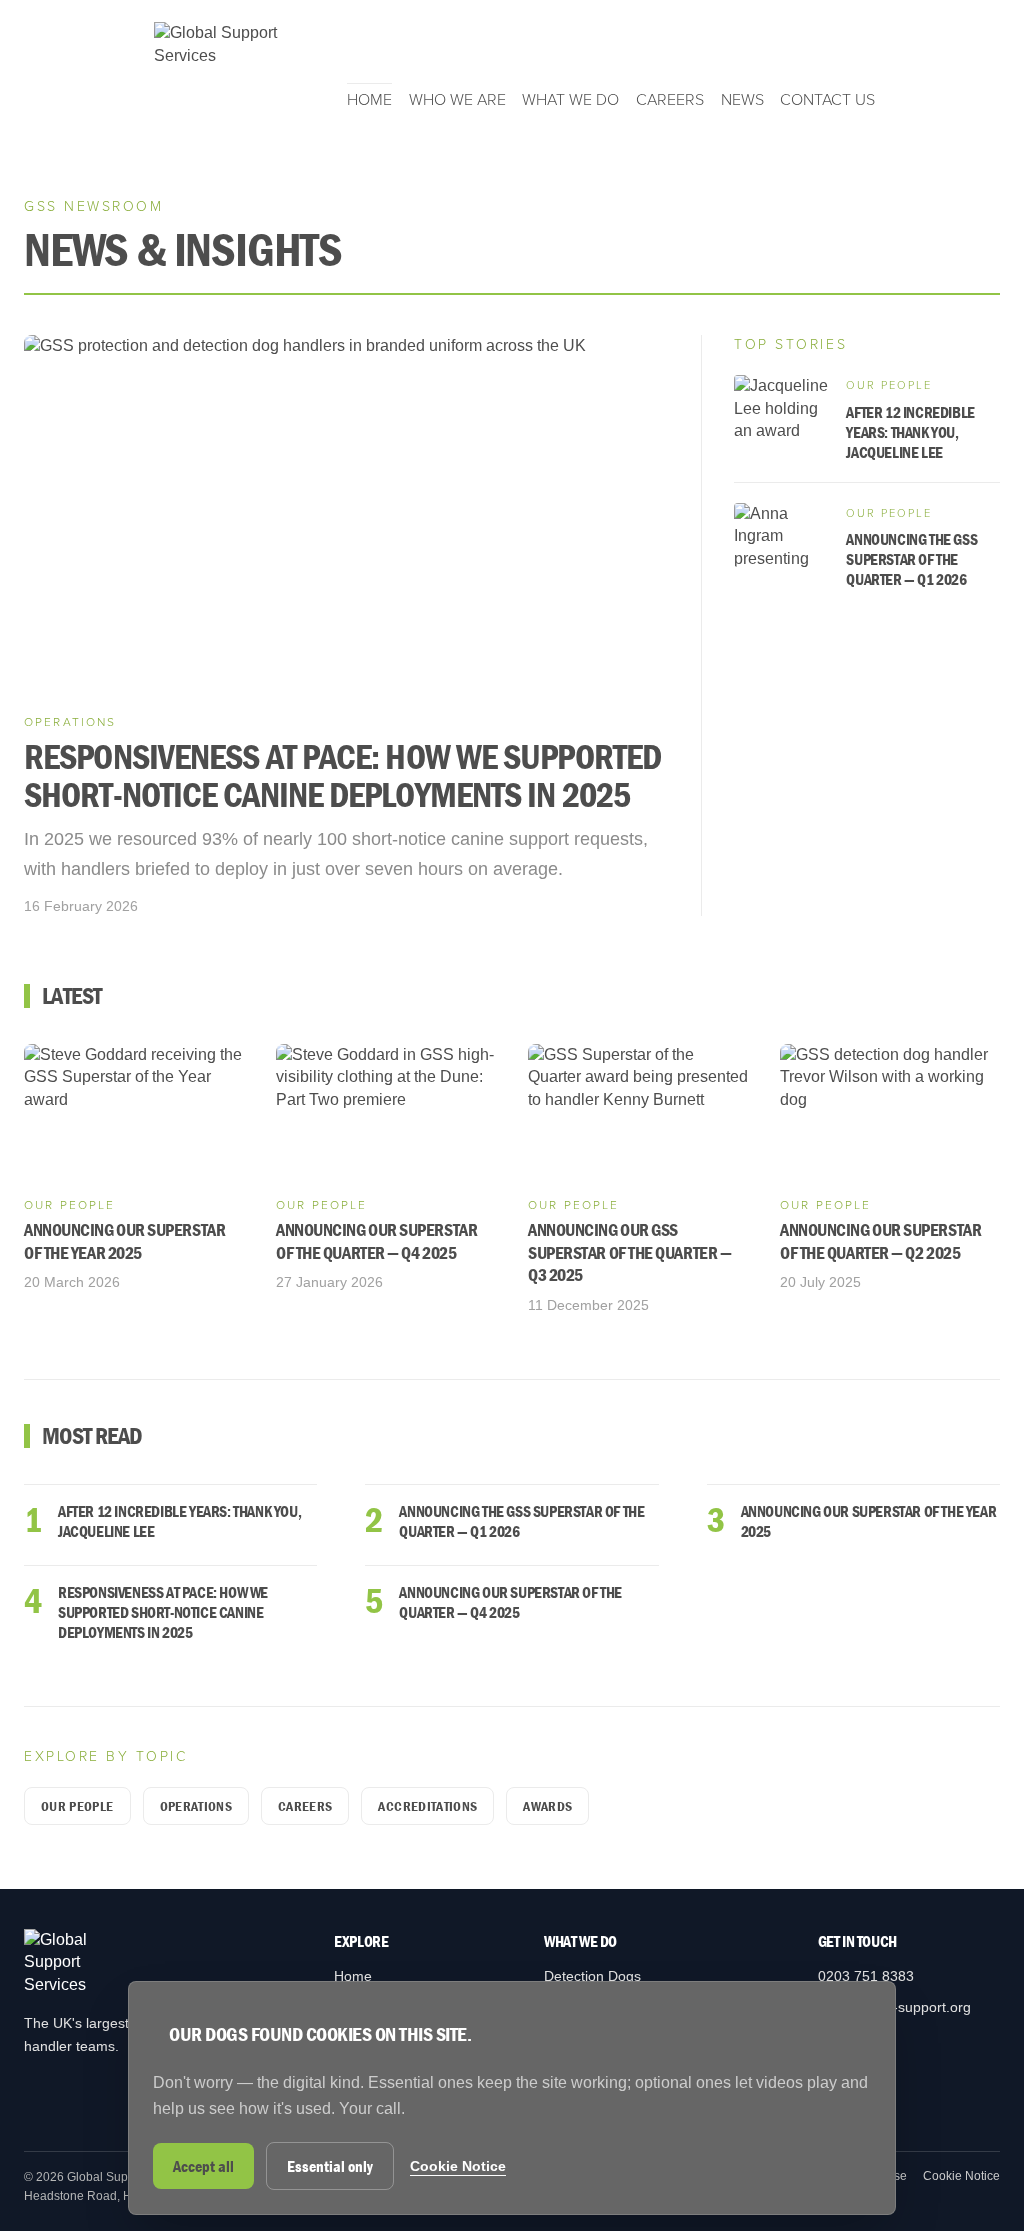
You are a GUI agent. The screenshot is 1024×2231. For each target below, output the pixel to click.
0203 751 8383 (866, 1976)
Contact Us (827, 100)
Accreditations (427, 1806)
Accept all (203, 2166)
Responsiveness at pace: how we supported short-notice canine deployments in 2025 (163, 1612)
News (742, 100)
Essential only (330, 2166)
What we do (570, 100)
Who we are (457, 100)
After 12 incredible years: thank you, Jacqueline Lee (179, 1521)
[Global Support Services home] (227, 66)
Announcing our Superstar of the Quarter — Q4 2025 (510, 1602)
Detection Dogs (592, 1976)
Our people (77, 1806)
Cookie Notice (961, 2176)
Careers (670, 100)
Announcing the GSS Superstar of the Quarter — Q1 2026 (521, 1521)
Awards (547, 1806)
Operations (196, 1806)
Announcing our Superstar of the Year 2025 (869, 1521)
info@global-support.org (894, 2007)
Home (369, 100)
